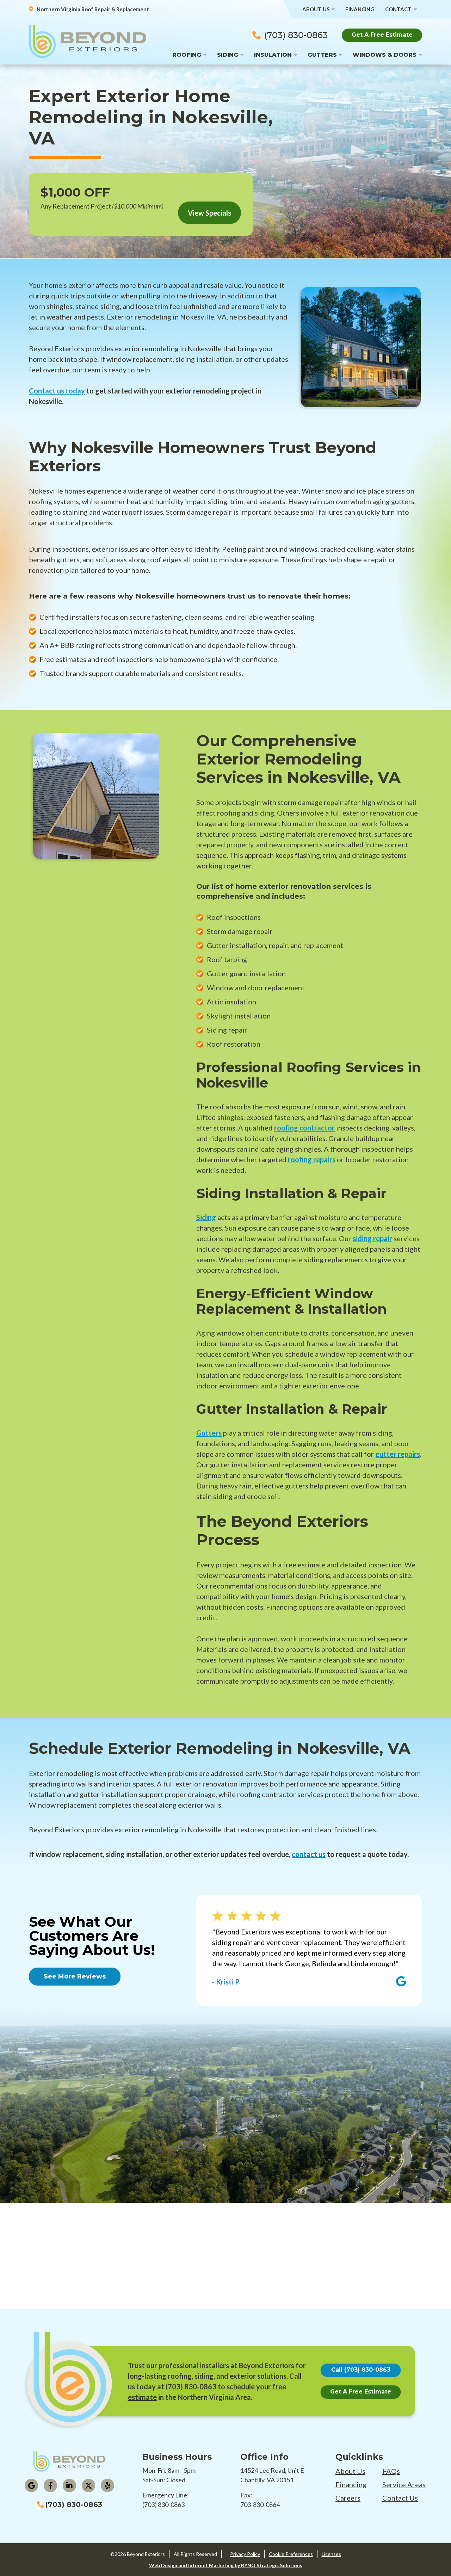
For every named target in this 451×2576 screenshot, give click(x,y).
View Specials (209, 213)
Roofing (187, 55)
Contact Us (400, 2498)
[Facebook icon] (50, 2485)
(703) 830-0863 (296, 35)
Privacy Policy (245, 2554)
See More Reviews (75, 1976)
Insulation (273, 55)
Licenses (331, 2554)
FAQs (391, 2471)
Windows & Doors (385, 55)
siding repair (372, 1238)
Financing (360, 9)
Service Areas (404, 2484)
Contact (398, 9)
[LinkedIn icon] (69, 2485)
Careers (348, 2498)
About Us (316, 9)
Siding (228, 55)
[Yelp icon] (107, 2485)
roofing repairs (312, 1159)
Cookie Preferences (291, 2554)
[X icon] (88, 2485)
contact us (309, 1854)
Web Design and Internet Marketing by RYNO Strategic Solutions (226, 2565)
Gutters (322, 55)
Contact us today (57, 391)
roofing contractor (304, 1128)
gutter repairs (398, 1454)
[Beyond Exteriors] (88, 41)
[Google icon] (31, 2485)
